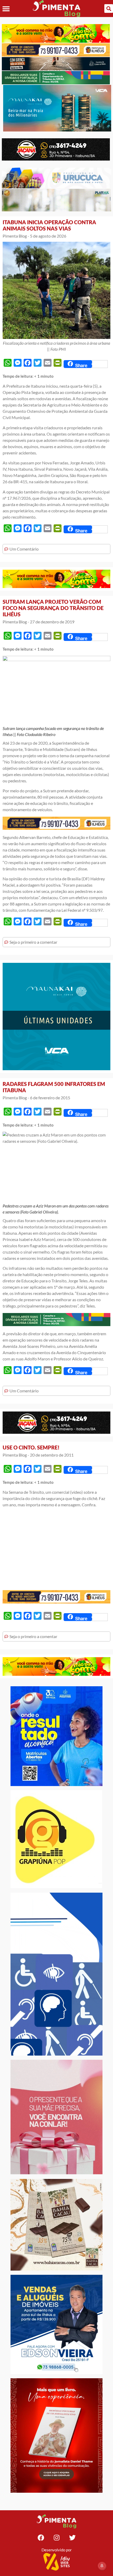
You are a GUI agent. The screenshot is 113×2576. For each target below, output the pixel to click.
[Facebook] (41, 2537)
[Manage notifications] (102, 2566)
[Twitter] (72, 2537)
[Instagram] (56, 2537)
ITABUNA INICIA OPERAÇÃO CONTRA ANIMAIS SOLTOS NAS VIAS (49, 225)
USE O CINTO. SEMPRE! (31, 1447)
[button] (6, 9)
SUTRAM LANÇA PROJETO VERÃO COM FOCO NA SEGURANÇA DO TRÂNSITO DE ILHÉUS (53, 608)
